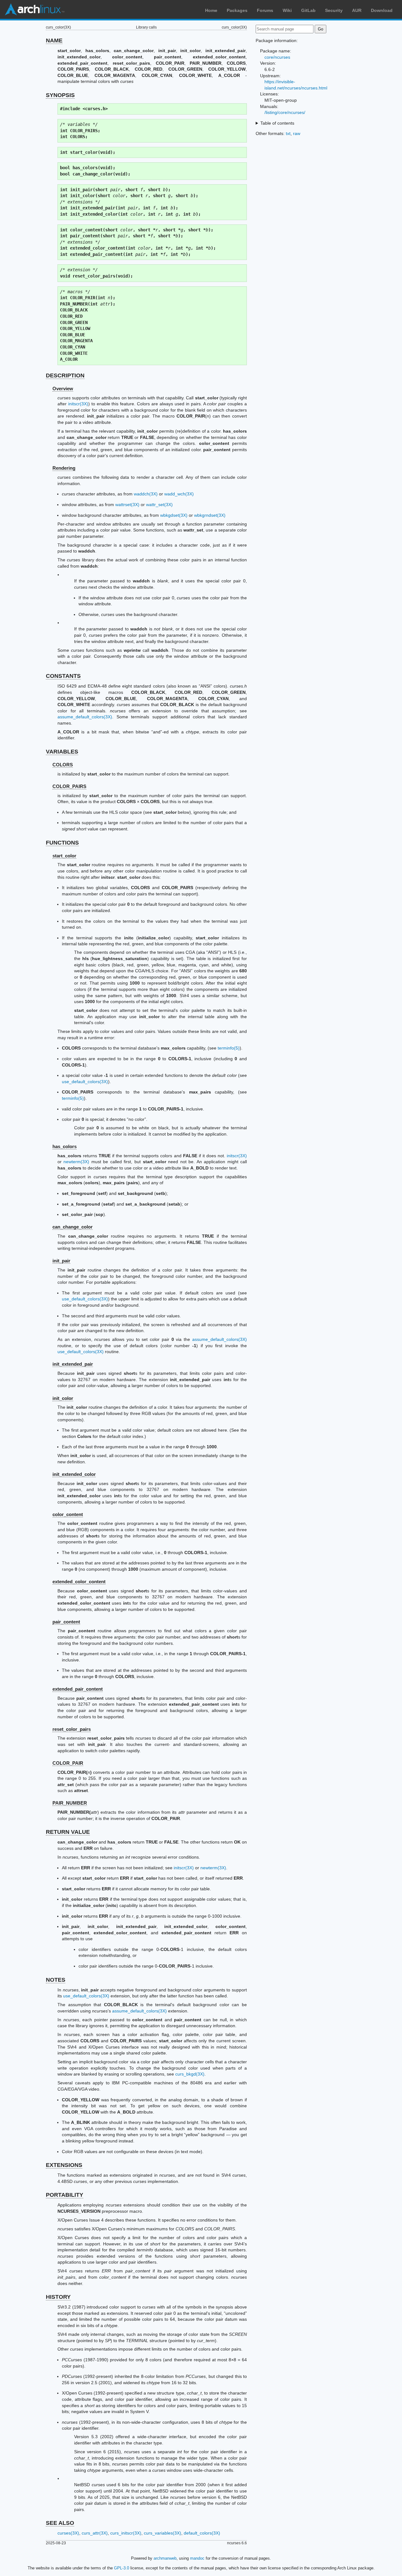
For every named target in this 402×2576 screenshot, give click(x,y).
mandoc (197, 2558)
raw (297, 133)
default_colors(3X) (202, 2533)
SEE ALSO (60, 2523)
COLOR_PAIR (68, 1763)
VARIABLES (62, 752)
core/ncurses (277, 57)
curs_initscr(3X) (126, 2533)
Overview (63, 389)
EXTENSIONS (64, 2165)
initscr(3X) (78, 404)
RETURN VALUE (68, 1832)
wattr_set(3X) (159, 505)
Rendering (64, 468)
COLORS (63, 765)
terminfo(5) (229, 1048)
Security (334, 10)
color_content (68, 1514)
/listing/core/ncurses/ (285, 112)
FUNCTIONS (62, 843)
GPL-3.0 (122, 2568)
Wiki (287, 10)
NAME (54, 41)
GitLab (308, 10)
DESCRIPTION (65, 375)
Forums (265, 10)
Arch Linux (35, 9)
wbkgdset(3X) (174, 515)
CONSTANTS (63, 676)
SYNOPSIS (60, 95)
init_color (63, 1398)
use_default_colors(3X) (85, 1082)
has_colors (65, 1146)
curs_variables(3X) (163, 2533)
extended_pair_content (78, 1689)
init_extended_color (74, 1474)
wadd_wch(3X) (179, 494)
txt (288, 133)
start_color (64, 856)
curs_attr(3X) (95, 2533)
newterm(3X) (76, 1162)
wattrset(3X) (127, 505)
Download (382, 10)
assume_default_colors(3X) (85, 717)
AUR (357, 10)
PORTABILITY (65, 2195)
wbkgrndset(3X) (210, 515)
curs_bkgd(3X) (190, 2074)
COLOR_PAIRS (69, 786)
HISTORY (58, 2297)
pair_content (66, 1622)
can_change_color (73, 1227)
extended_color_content (79, 1582)
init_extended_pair (73, 1364)
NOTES (56, 1980)
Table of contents (277, 123)
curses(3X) (68, 2533)
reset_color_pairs (72, 1729)
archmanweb (165, 2558)
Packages (237, 10)
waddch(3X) (146, 494)
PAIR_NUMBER (70, 1803)
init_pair (61, 1261)
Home (211, 10)
